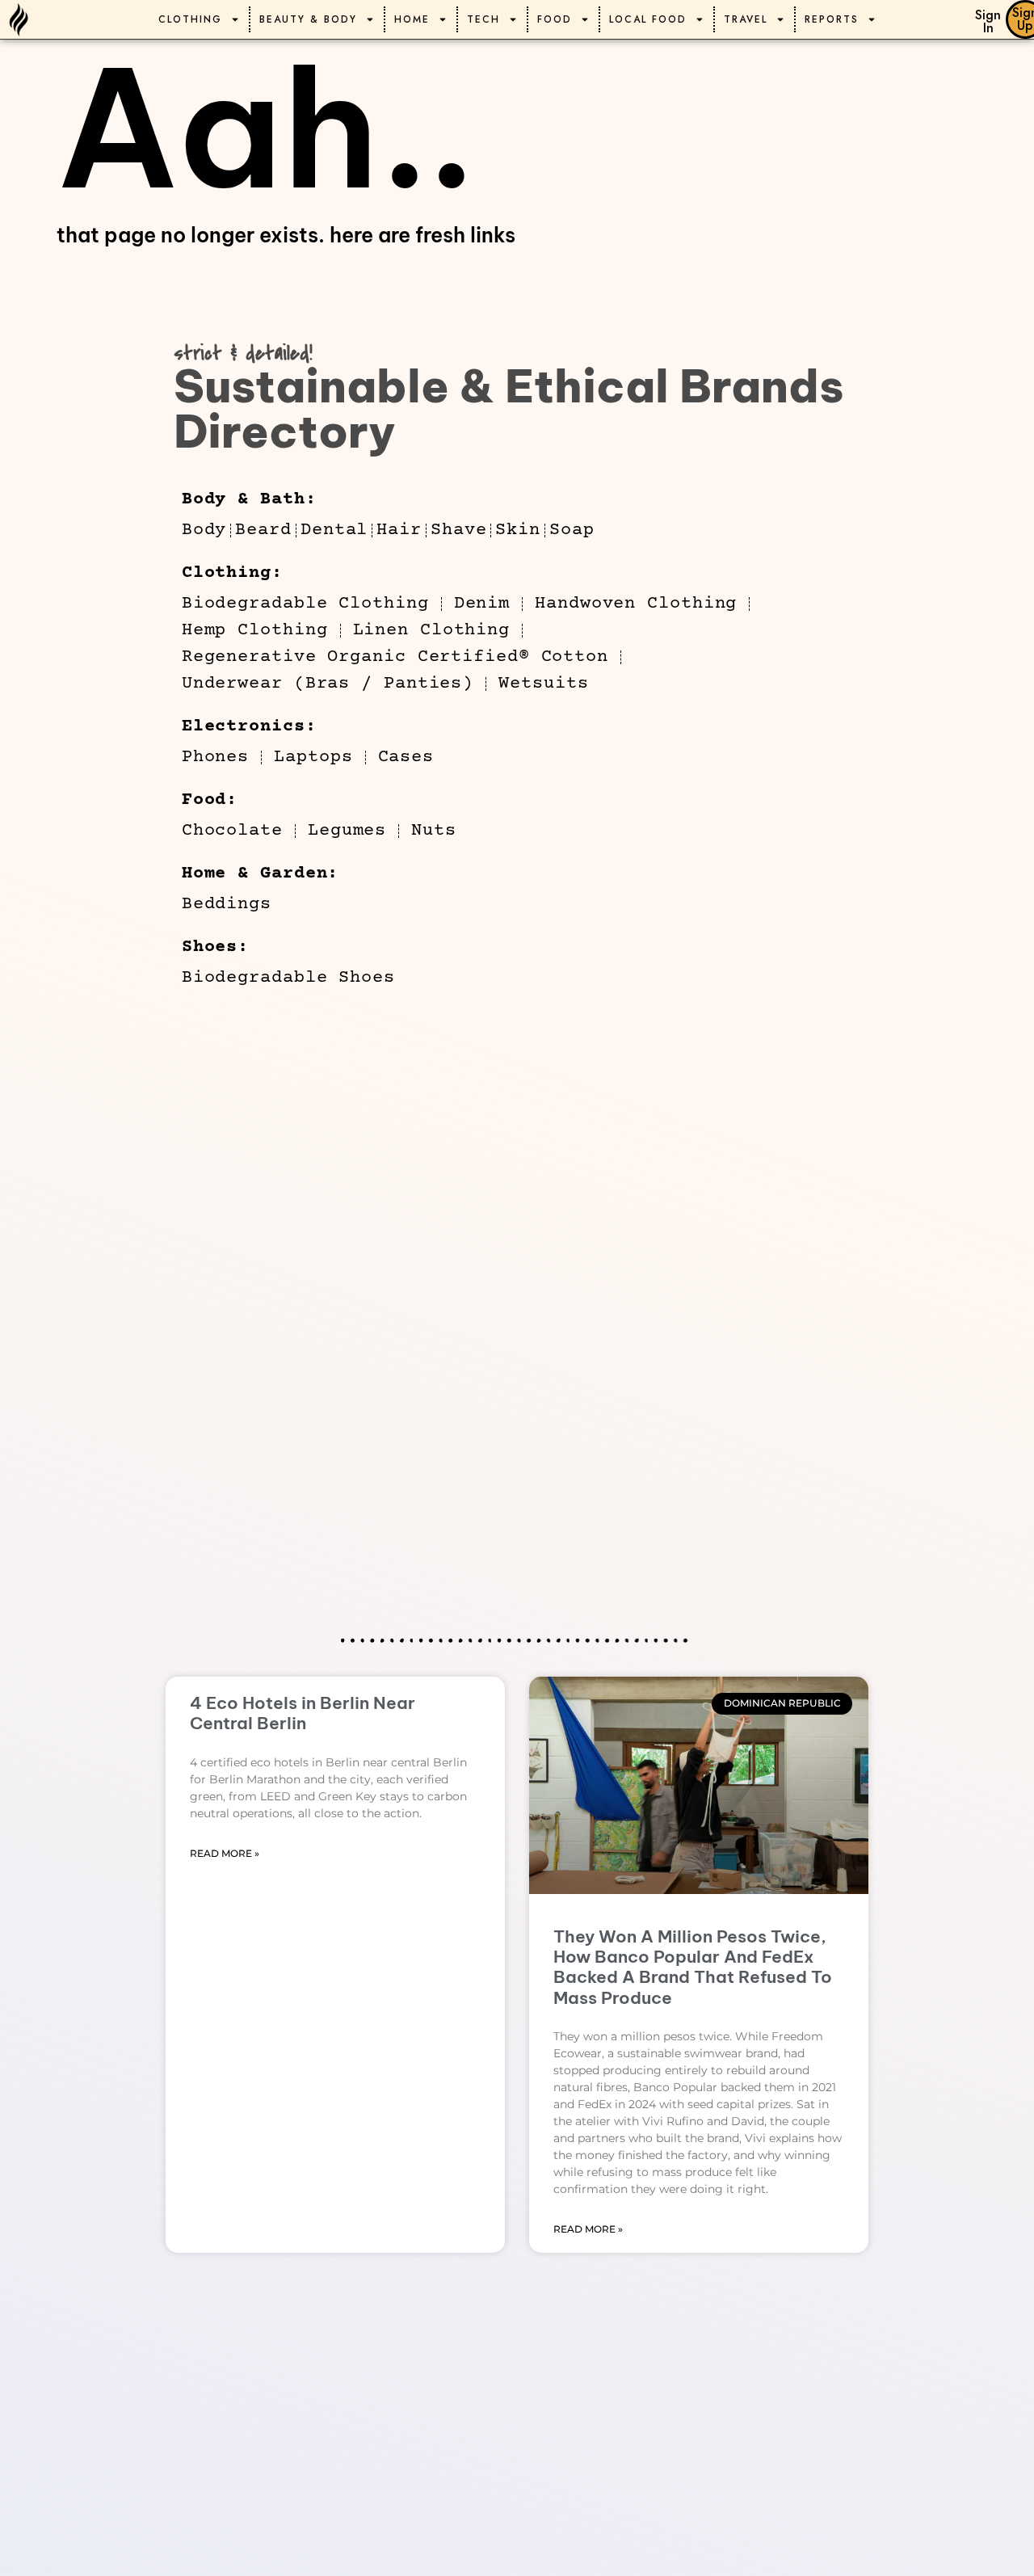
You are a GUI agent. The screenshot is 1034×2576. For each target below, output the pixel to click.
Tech (483, 19)
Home (412, 19)
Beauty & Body (308, 19)
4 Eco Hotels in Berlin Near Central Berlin (303, 1713)
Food (555, 19)
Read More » (225, 1853)
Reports (832, 19)
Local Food (648, 19)
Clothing (190, 19)
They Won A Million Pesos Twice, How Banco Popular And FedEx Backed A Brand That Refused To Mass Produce (693, 1967)
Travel (746, 19)
